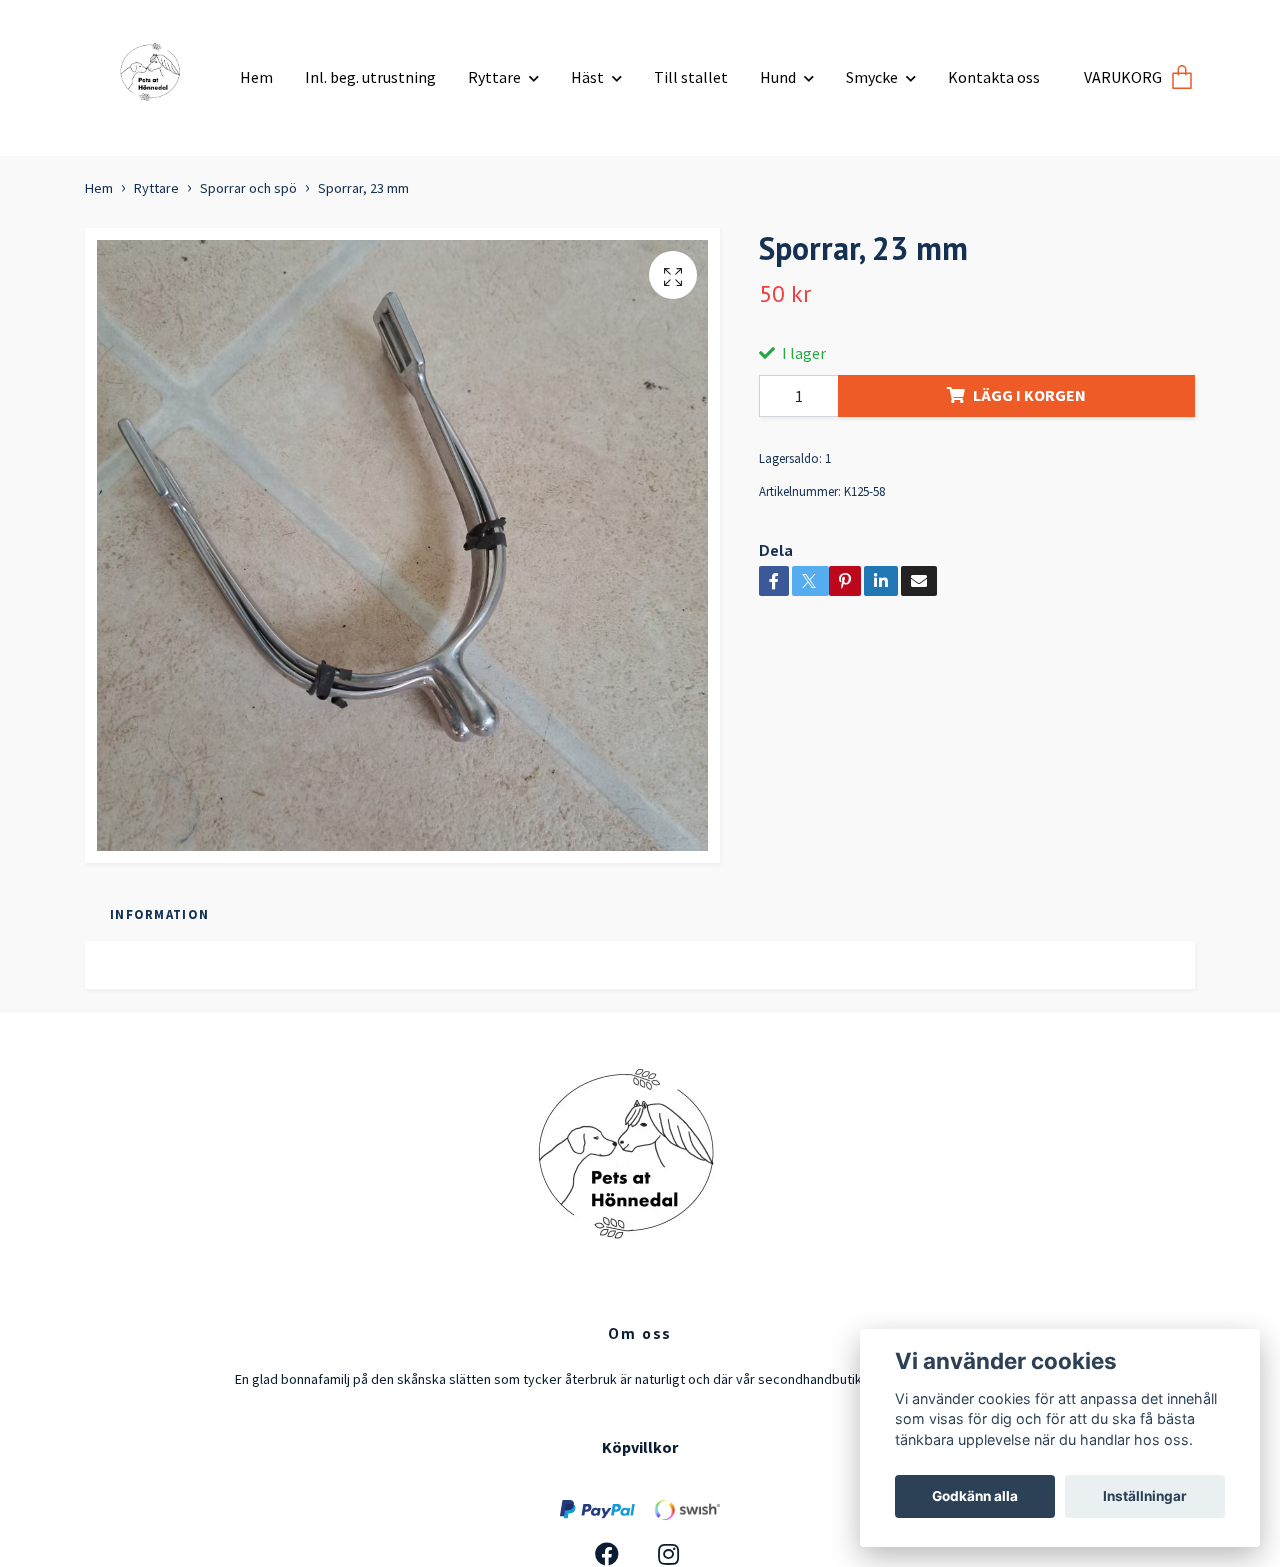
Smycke (872, 77)
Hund (778, 77)
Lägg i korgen (1029, 395)
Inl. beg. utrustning (370, 77)
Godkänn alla (975, 1496)
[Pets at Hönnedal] (155, 70)
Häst (587, 77)
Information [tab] (159, 914)
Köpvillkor (640, 1447)
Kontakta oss (994, 77)
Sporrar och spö (248, 188)
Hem (256, 77)
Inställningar (1145, 1496)
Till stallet (691, 77)
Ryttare (494, 77)
